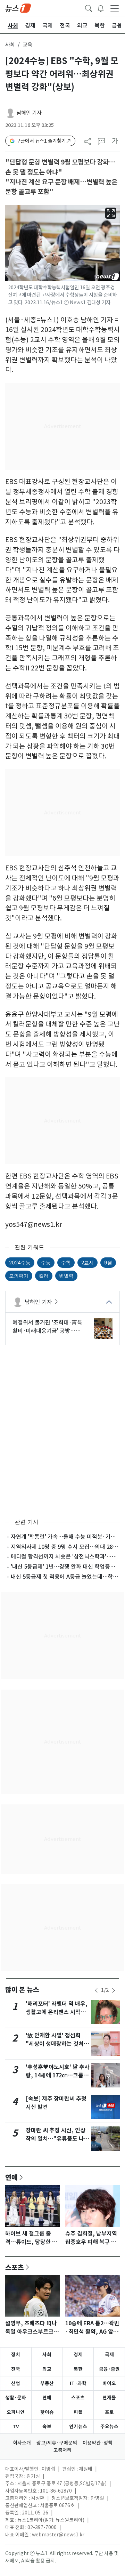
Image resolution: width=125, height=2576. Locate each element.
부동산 (47, 2383)
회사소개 (22, 2443)
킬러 (44, 1276)
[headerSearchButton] (89, 8)
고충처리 (62, 2450)
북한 (78, 2369)
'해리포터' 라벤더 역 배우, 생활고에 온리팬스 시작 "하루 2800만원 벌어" (57, 2012)
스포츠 (15, 2267)
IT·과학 (78, 2383)
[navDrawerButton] (115, 8)
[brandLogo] (18, 8)
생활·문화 (16, 2398)
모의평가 (19, 1276)
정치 (16, 2354)
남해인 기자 (29, 113)
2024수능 (20, 1262)
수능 (46, 1262)
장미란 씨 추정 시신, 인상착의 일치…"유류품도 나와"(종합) (56, 2139)
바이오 (109, 2383)
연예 (11, 2177)
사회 (10, 45)
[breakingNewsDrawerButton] (101, 8)
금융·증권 (109, 2369)
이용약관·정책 (98, 2443)
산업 (16, 2383)
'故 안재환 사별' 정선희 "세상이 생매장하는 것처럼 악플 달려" (57, 2044)
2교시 (87, 1262)
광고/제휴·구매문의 (57, 2443)
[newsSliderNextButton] (114, 1990)
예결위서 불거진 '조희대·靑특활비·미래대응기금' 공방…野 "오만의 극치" (47, 1327)
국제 (109, 2354)
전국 (16, 2369)
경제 (78, 2354)
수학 (66, 1262)
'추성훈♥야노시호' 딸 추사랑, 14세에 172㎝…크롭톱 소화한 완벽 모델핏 (58, 2075)
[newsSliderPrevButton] (96, 1990)
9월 (108, 1262)
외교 (47, 2369)
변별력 (66, 1276)
